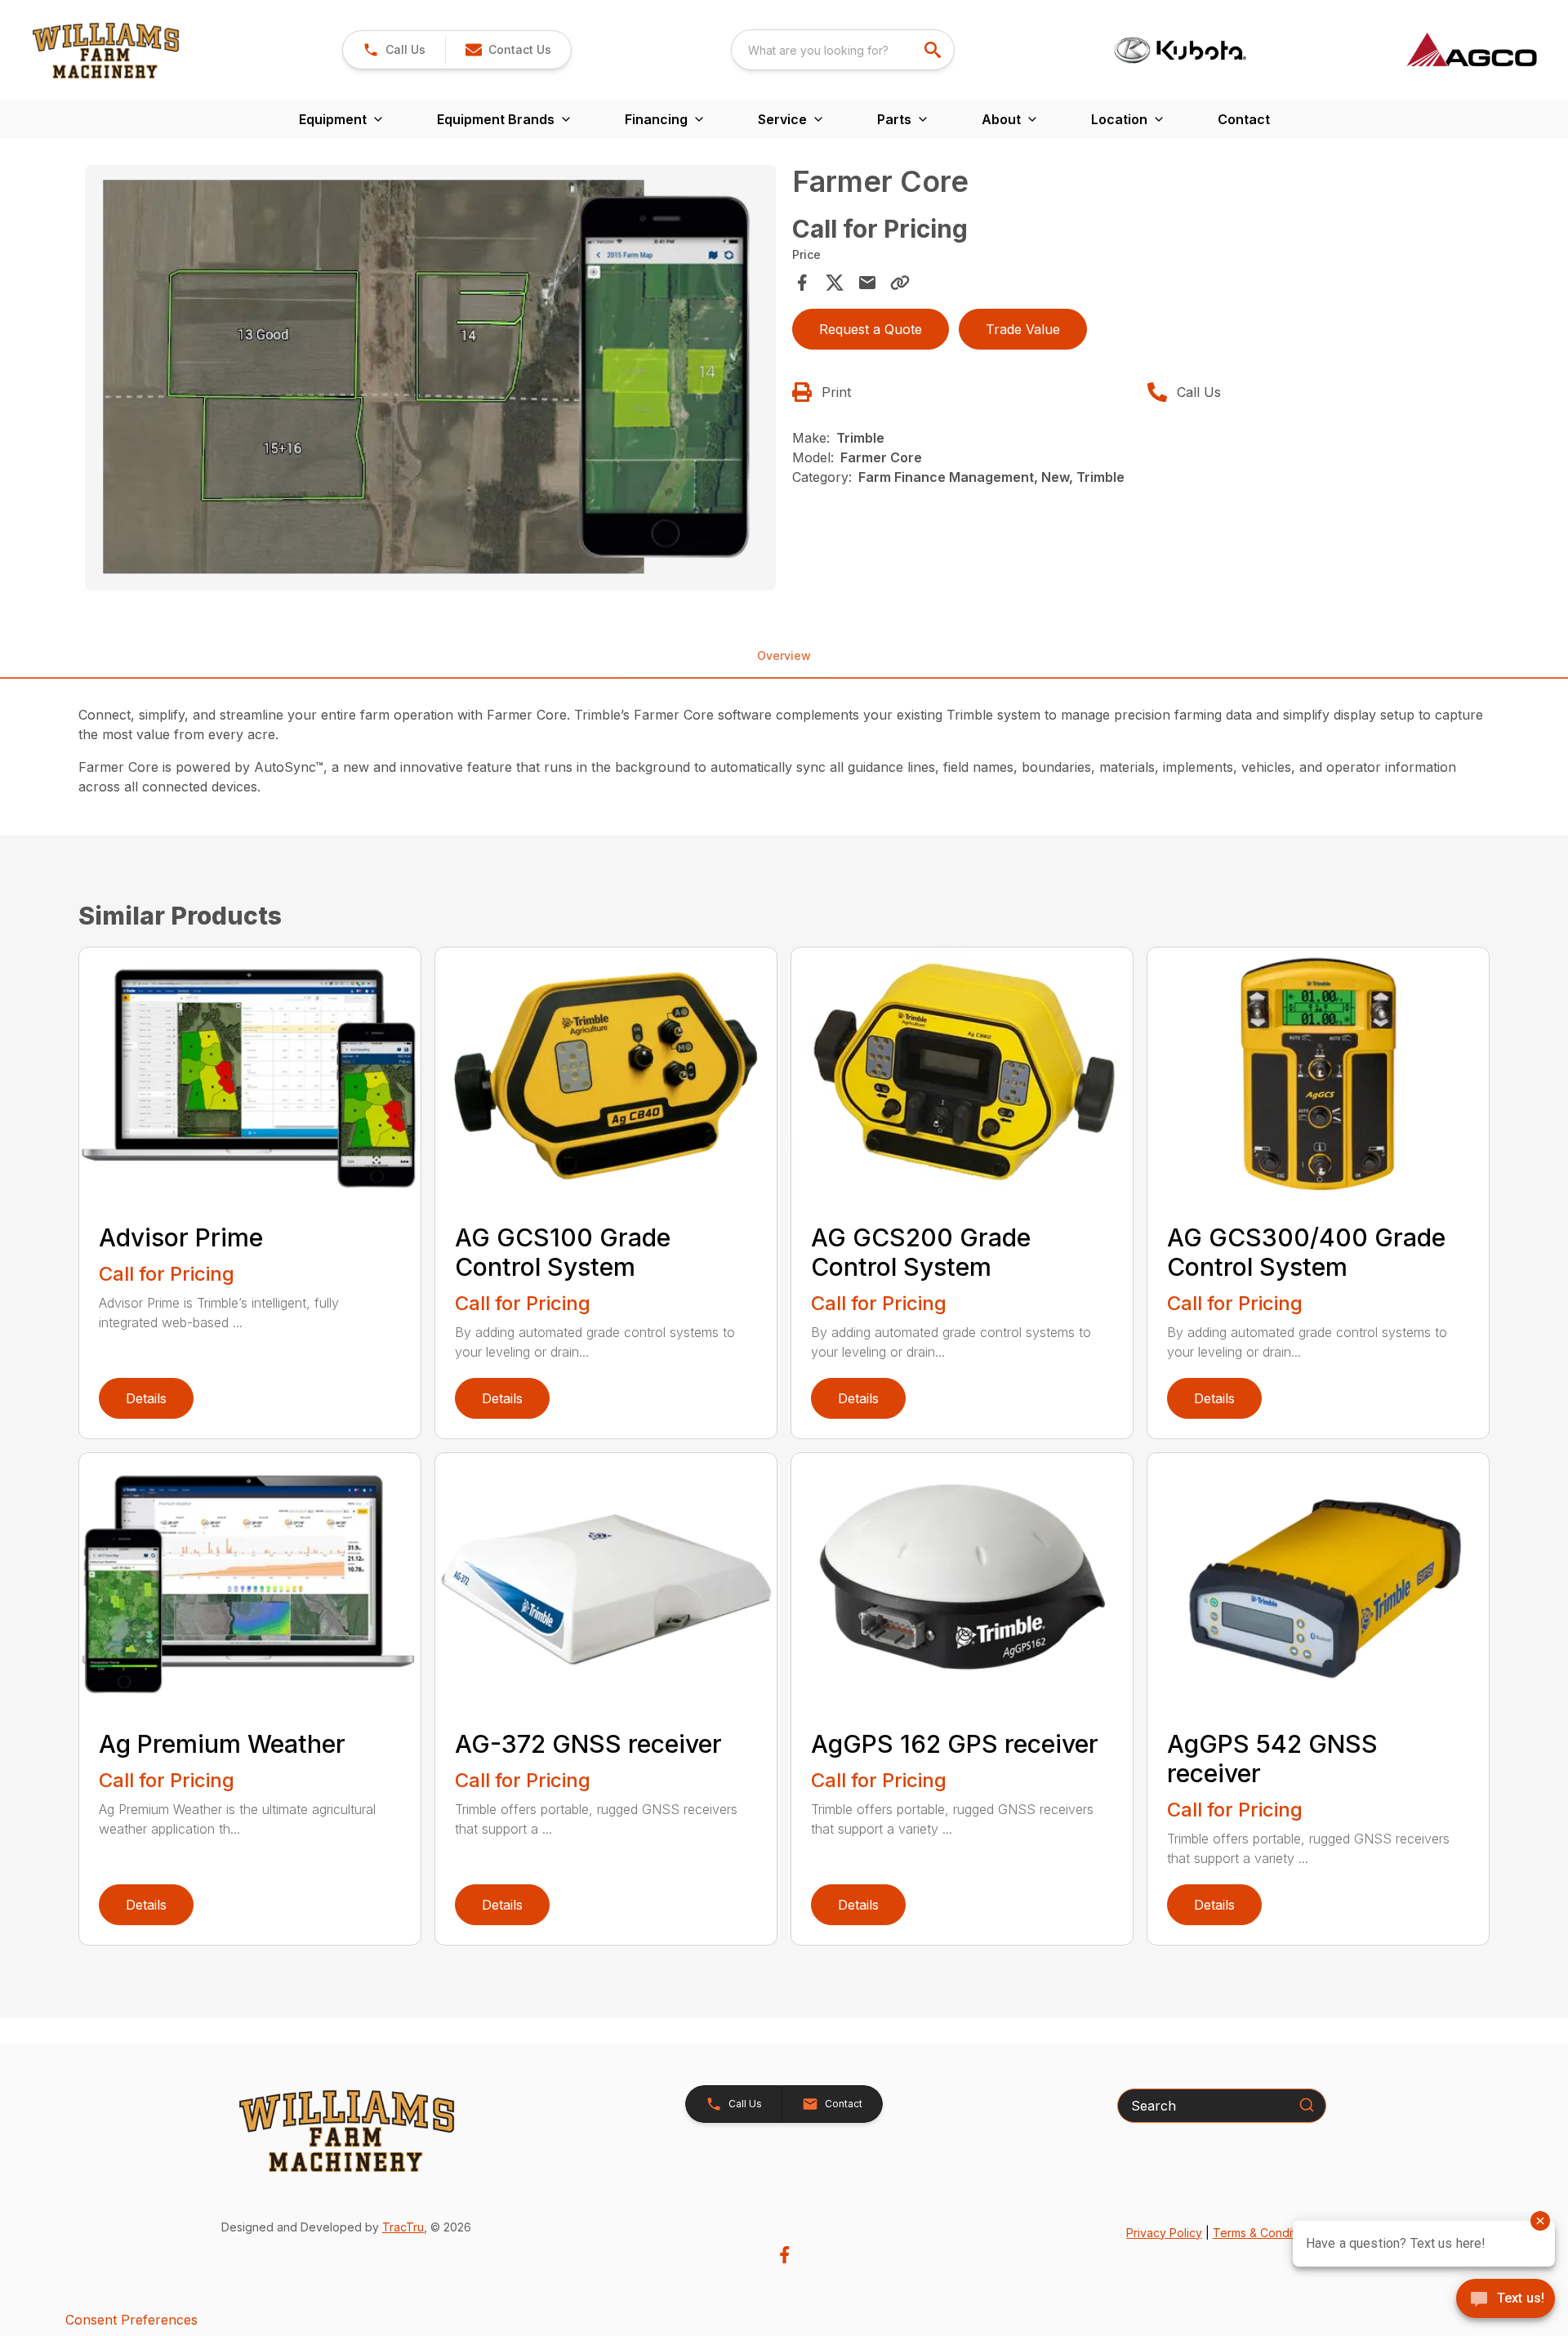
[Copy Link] (900, 283)
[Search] (1307, 2105)
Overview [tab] (784, 655)
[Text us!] (1506, 2300)
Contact (1244, 119)
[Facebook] (784, 2255)
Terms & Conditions (1265, 2233)
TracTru (403, 2227)
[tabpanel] (430, 380)
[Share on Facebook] (802, 283)
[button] (394, 50)
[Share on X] (835, 283)
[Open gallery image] (430, 378)
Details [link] (146, 1398)
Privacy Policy (1164, 2233)
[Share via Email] (867, 283)
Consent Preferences (131, 2320)
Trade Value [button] (1023, 329)
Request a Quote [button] (871, 329)
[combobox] (843, 50)
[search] (934, 50)
